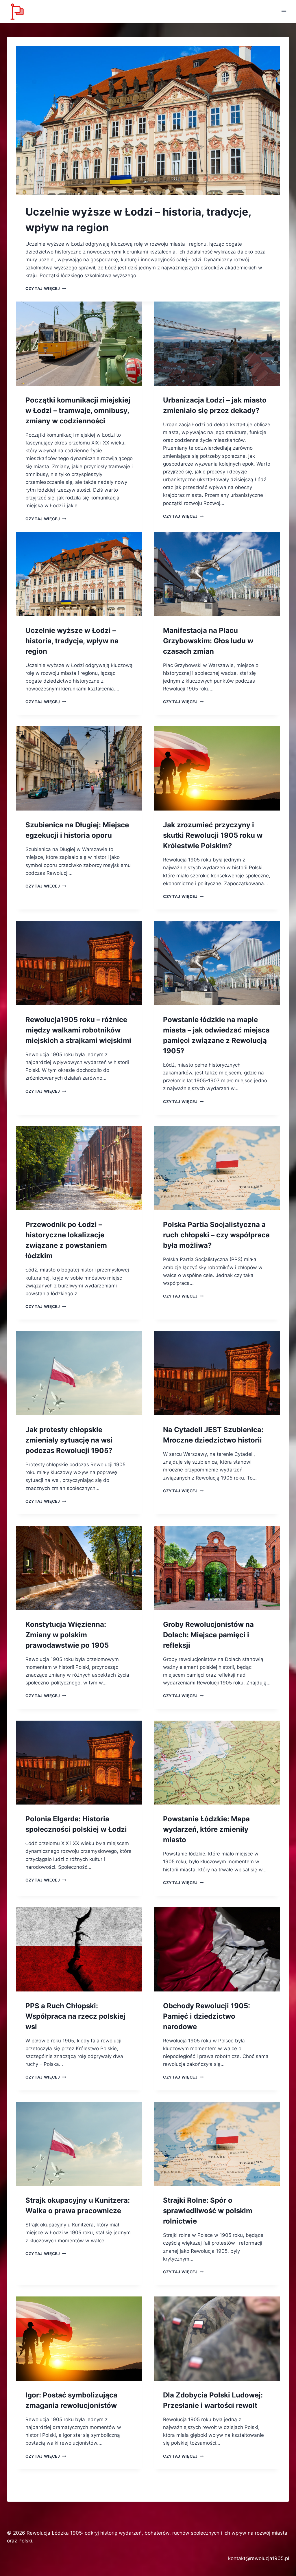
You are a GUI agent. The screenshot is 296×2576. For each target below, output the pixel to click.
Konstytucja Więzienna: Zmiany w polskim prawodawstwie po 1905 (67, 1635)
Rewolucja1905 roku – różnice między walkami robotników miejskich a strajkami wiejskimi (78, 1030)
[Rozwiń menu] (284, 11)
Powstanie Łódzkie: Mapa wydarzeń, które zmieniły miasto (206, 1829)
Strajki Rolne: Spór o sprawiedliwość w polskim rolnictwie (208, 2211)
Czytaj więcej (46, 289)
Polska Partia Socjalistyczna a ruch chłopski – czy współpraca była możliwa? (216, 1235)
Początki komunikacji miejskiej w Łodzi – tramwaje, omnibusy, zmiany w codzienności (78, 410)
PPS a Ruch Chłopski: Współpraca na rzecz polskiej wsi (75, 2016)
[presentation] (148, 121)
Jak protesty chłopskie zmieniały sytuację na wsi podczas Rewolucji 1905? (69, 1440)
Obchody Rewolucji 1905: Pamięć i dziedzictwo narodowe (207, 2016)
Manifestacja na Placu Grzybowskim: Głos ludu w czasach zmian (208, 641)
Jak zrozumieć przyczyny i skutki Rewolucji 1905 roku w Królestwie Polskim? (213, 835)
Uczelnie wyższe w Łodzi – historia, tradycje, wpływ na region (72, 641)
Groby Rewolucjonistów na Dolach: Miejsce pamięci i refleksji (208, 1635)
